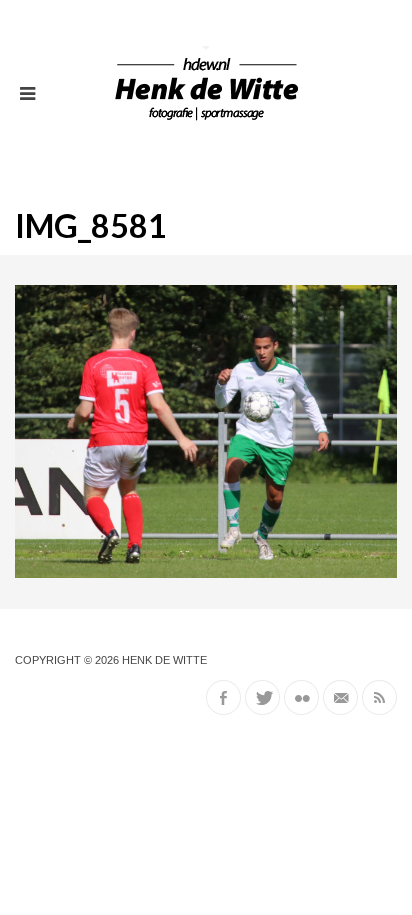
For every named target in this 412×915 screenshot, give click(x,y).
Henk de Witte (164, 660)
